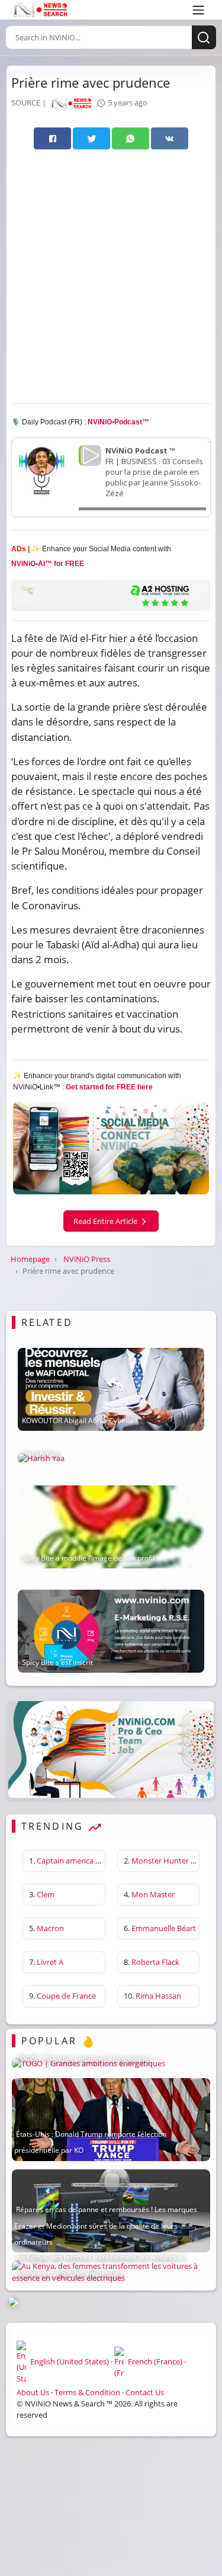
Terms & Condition (87, 2392)
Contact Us (145, 2392)
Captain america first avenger (88, 1861)
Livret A (50, 1962)
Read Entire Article (106, 1221)
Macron (50, 1928)
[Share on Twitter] (91, 138)
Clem (46, 1894)
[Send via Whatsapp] (131, 138)
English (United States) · (71, 2361)
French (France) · (156, 2361)
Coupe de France (66, 1996)
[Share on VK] (170, 138)
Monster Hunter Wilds (170, 1861)
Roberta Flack (155, 1962)
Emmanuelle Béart (164, 1928)
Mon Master (153, 1894)
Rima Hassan (158, 1996)
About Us (33, 2392)
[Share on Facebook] (52, 138)
